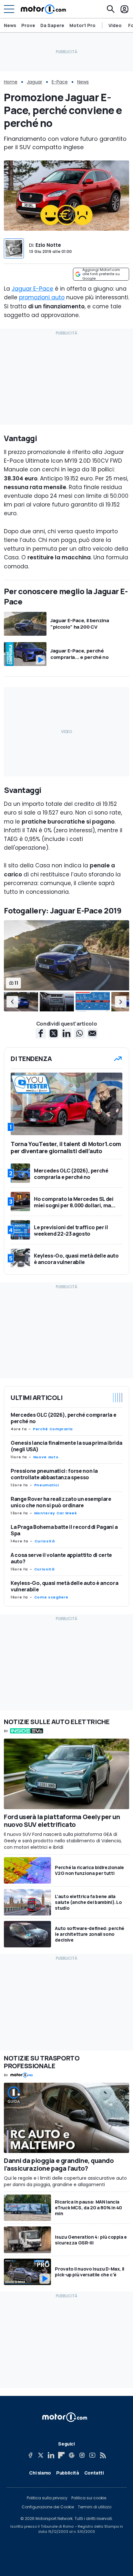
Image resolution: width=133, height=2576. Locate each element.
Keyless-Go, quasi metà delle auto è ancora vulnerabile (64, 1586)
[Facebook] (30, 2455)
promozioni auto (42, 297)
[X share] (54, 1033)
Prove (28, 25)
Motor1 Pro (82, 25)
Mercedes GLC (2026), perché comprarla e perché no (63, 1418)
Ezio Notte (48, 245)
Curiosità (45, 1541)
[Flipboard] (61, 2455)
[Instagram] (82, 2455)
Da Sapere (52, 25)
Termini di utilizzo (95, 2507)
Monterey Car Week (56, 1513)
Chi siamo (40, 2473)
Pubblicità (68, 2473)
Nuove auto (46, 1457)
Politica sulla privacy (47, 2498)
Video (115, 25)
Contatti (94, 2473)
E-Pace (60, 82)
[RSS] (103, 2455)
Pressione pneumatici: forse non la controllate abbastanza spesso (54, 1474)
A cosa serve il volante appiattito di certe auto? (61, 1558)
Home (11, 82)
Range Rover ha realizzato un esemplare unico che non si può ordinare (61, 1502)
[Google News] (72, 2455)
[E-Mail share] (92, 1033)
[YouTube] (92, 2455)
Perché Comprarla (53, 1429)
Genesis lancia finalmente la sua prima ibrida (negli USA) (66, 1446)
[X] (41, 2455)
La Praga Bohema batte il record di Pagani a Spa (64, 1530)
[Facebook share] (41, 1033)
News (10, 25)
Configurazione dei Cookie (48, 2507)
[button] (12, 1002)
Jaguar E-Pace (32, 289)
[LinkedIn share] (66, 1033)
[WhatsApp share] (79, 1033)
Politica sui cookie (89, 2498)
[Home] (43, 9)
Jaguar (35, 82)
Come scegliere (51, 1597)
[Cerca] (111, 9)
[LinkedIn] (51, 2455)
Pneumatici (46, 1485)
